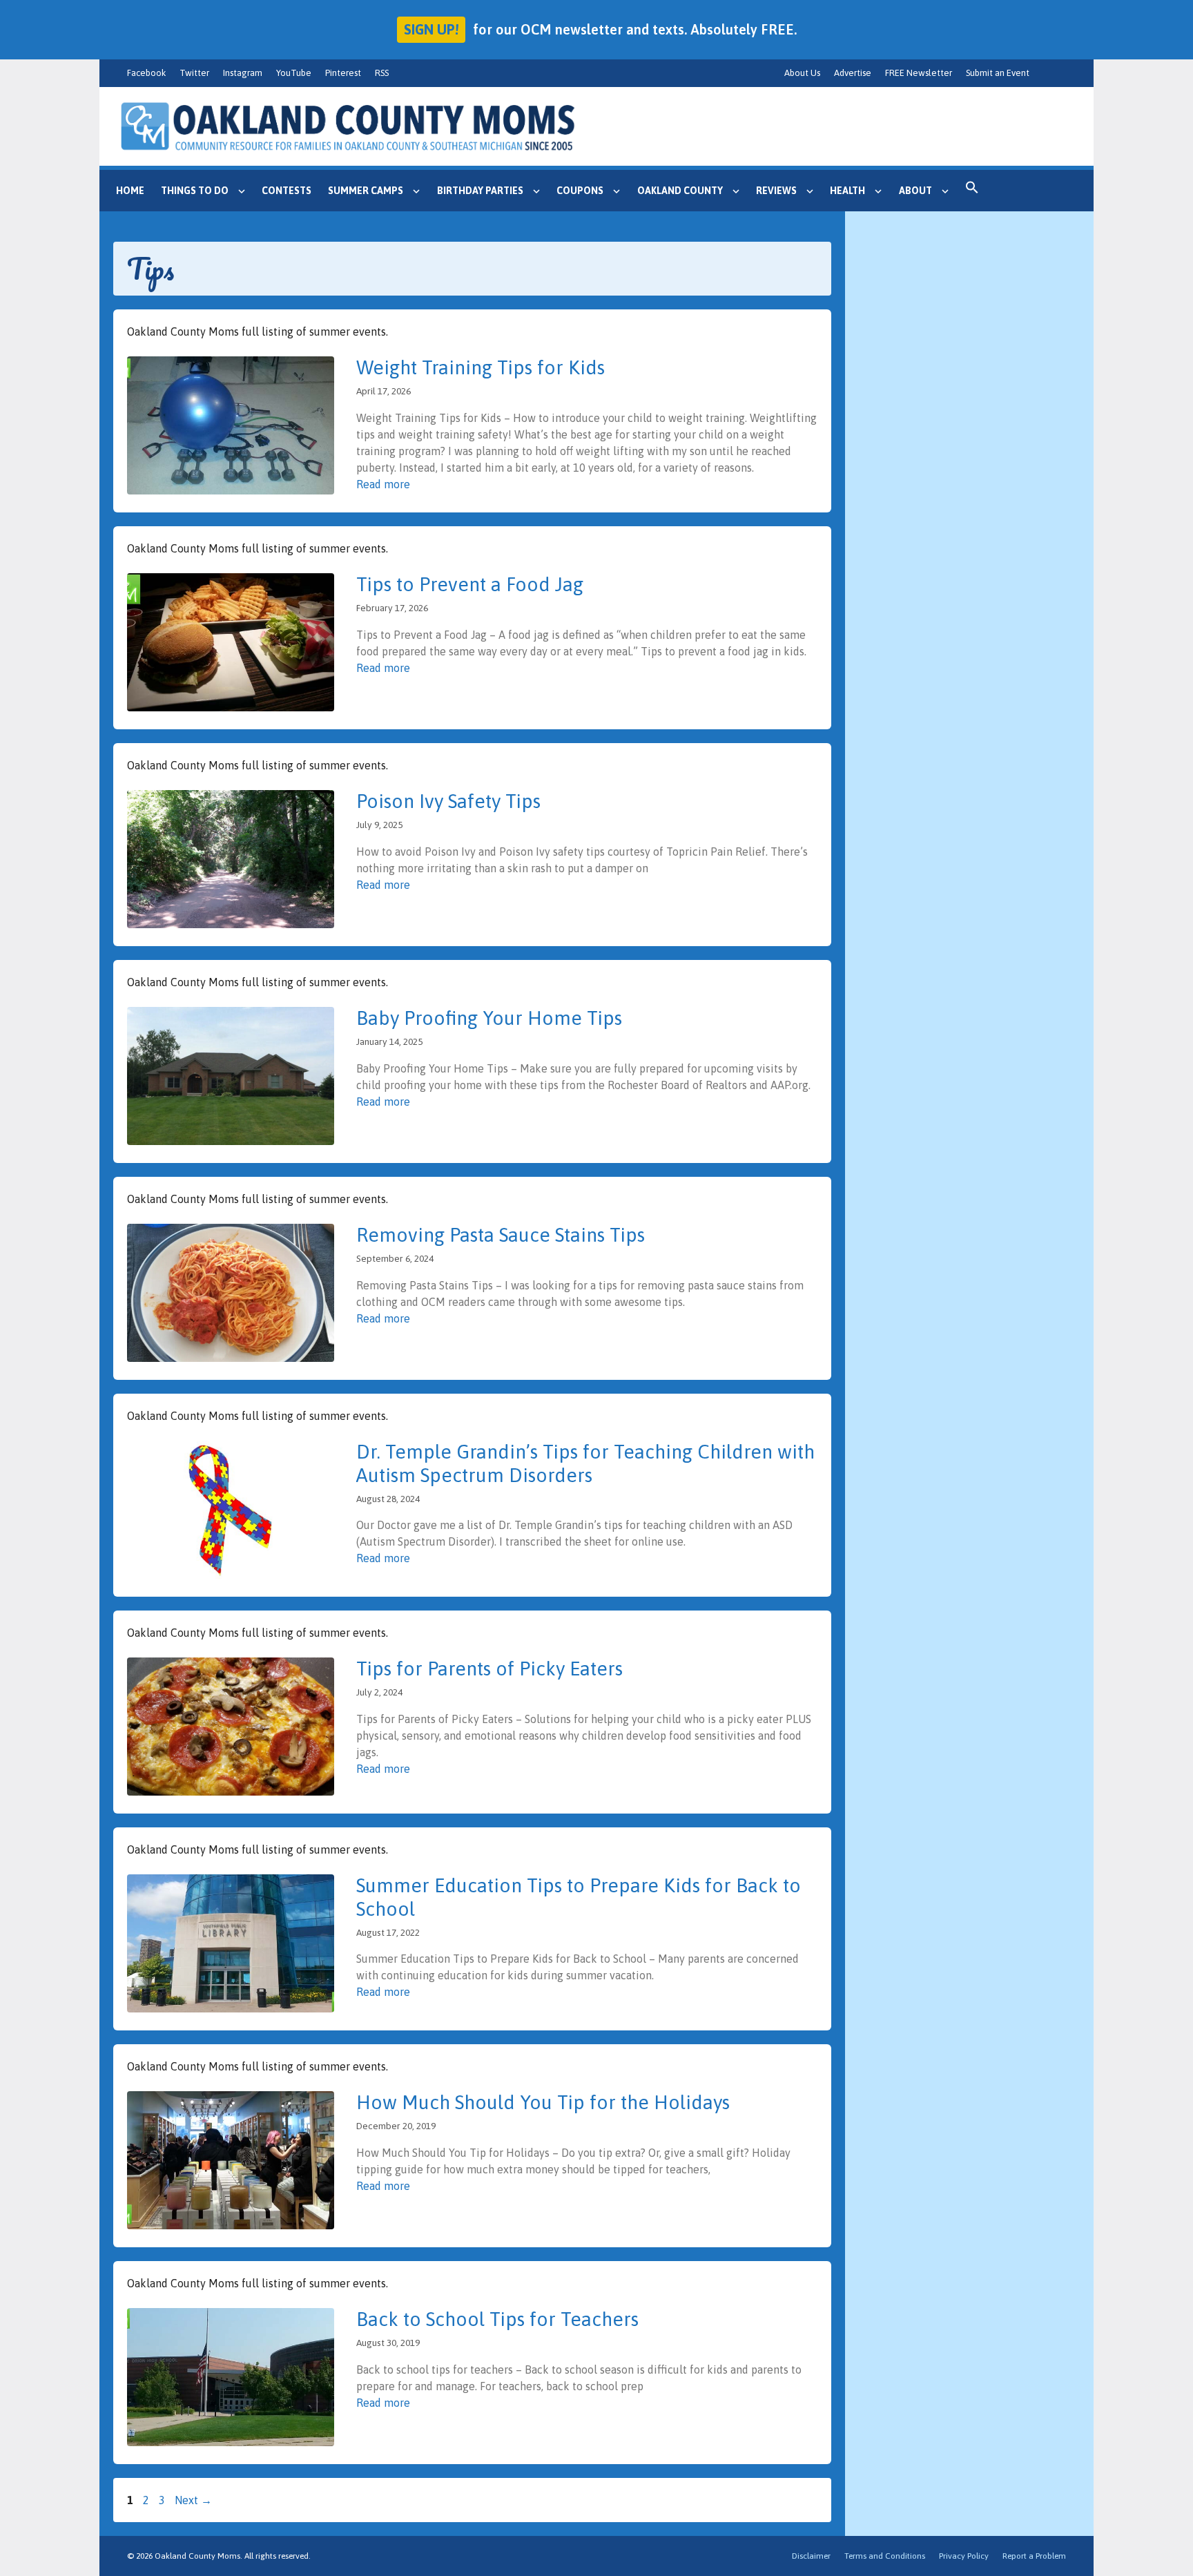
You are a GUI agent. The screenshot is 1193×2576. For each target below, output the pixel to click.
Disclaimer (811, 2556)
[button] (972, 191)
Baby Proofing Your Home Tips (489, 1018)
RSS (382, 73)
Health (847, 191)
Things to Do (195, 191)
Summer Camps (366, 191)
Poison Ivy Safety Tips (448, 801)
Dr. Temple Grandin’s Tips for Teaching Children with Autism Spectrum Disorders (585, 1463)
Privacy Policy (964, 2556)
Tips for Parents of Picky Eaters (489, 1669)
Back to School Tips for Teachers (497, 2319)
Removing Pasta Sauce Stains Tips (501, 1235)
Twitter (194, 73)
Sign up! (431, 29)
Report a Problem (1034, 2556)
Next (193, 2500)
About (915, 191)
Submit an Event (998, 73)
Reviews (776, 191)
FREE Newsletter (919, 73)
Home (130, 191)
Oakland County (680, 191)
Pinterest (343, 73)
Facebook (146, 73)
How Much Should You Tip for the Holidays (543, 2102)
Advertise (853, 73)
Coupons (580, 191)
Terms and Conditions (885, 2556)
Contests (287, 191)
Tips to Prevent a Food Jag (470, 584)
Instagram (243, 73)
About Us (802, 73)
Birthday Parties (480, 191)
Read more (383, 484)
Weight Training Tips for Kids (481, 367)
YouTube (294, 73)
